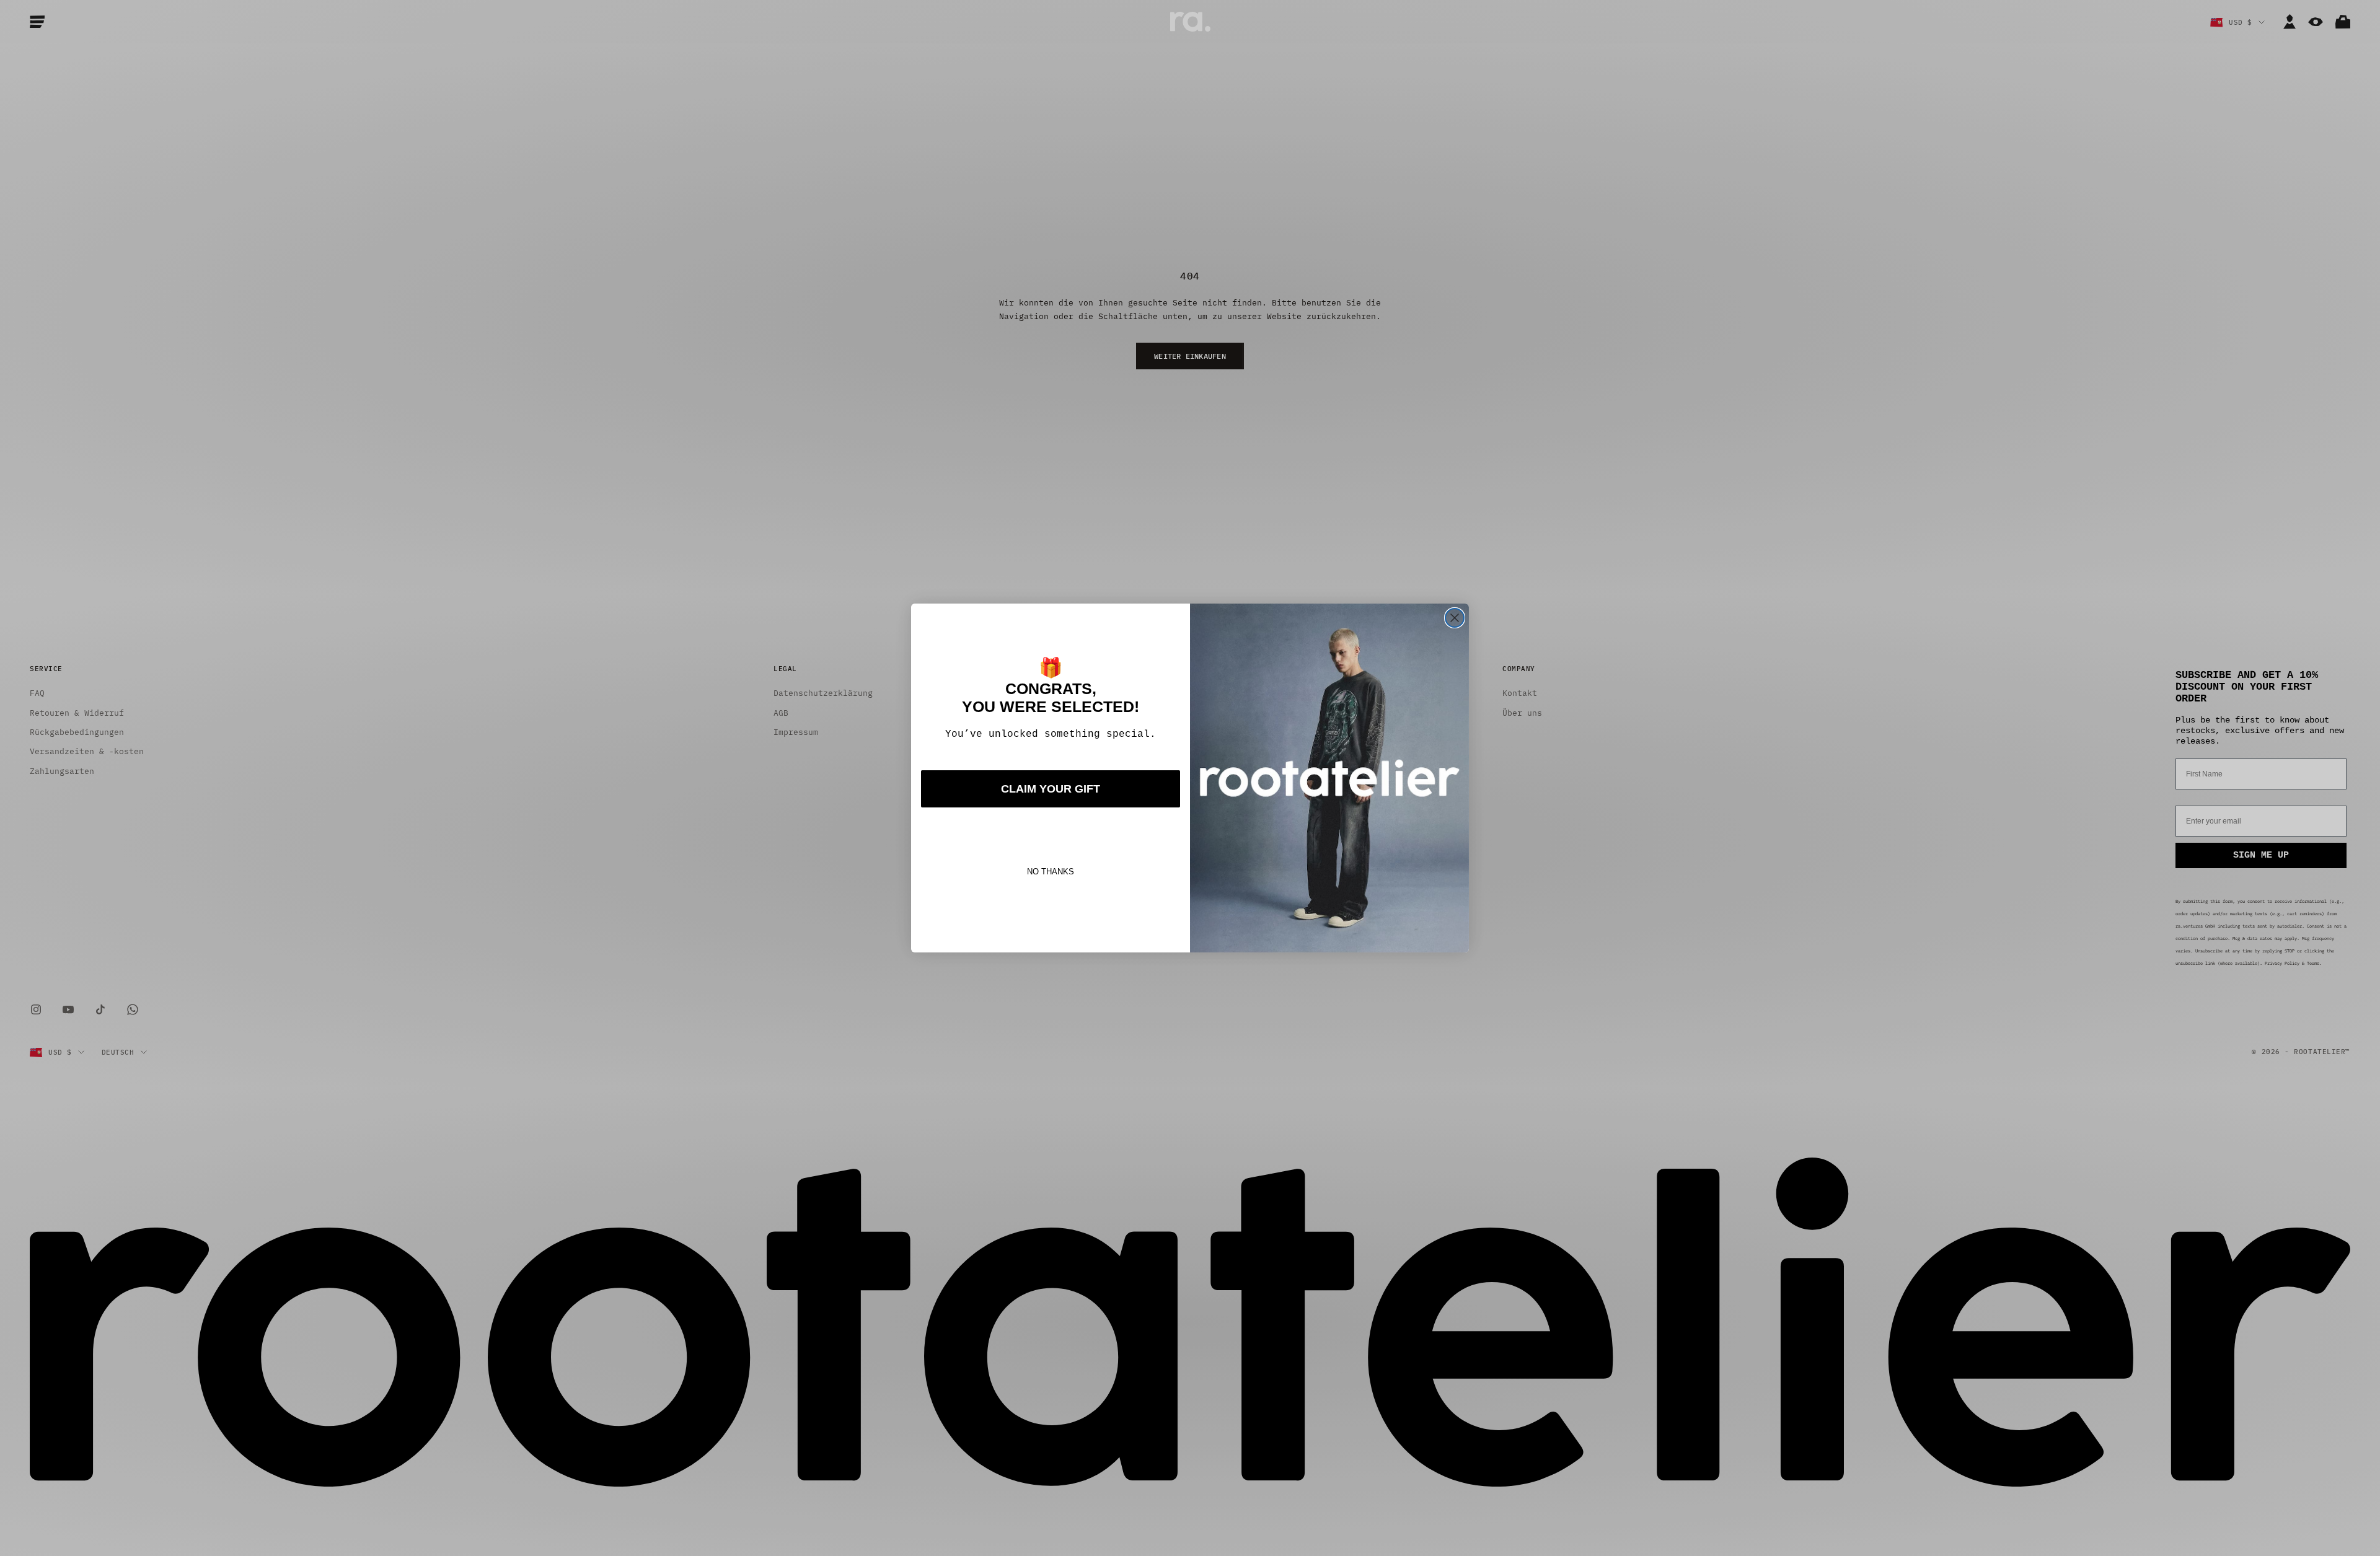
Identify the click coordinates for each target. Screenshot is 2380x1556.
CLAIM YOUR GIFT (1051, 789)
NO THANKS (1051, 872)
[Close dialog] (1455, 618)
